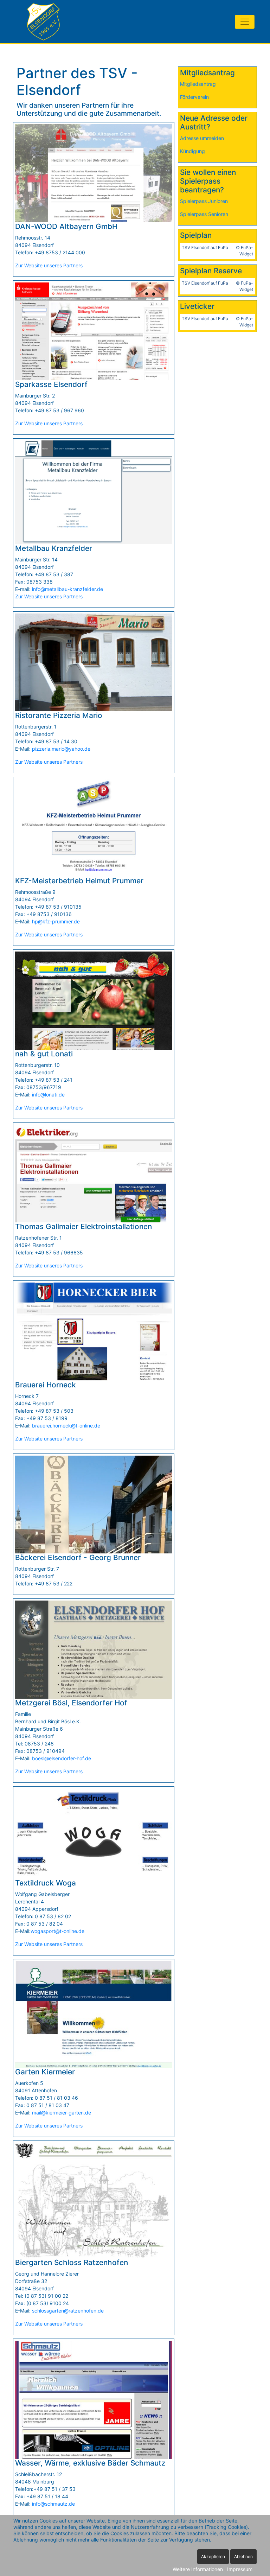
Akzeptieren (213, 2556)
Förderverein (194, 97)
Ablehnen (243, 2556)
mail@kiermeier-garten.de (62, 2113)
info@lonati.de (48, 1095)
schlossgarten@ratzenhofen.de (68, 2311)
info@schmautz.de (53, 2504)
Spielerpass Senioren (204, 214)
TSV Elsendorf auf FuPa (205, 247)
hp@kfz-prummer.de (56, 921)
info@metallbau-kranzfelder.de (67, 589)
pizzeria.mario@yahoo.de (61, 749)
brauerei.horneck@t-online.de (66, 1426)
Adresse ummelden (202, 138)
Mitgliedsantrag (198, 84)
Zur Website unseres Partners (49, 265)
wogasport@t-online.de (57, 1931)
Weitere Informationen (198, 2569)
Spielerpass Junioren (204, 201)
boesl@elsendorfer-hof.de (62, 1758)
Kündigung (192, 151)
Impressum (240, 2569)
